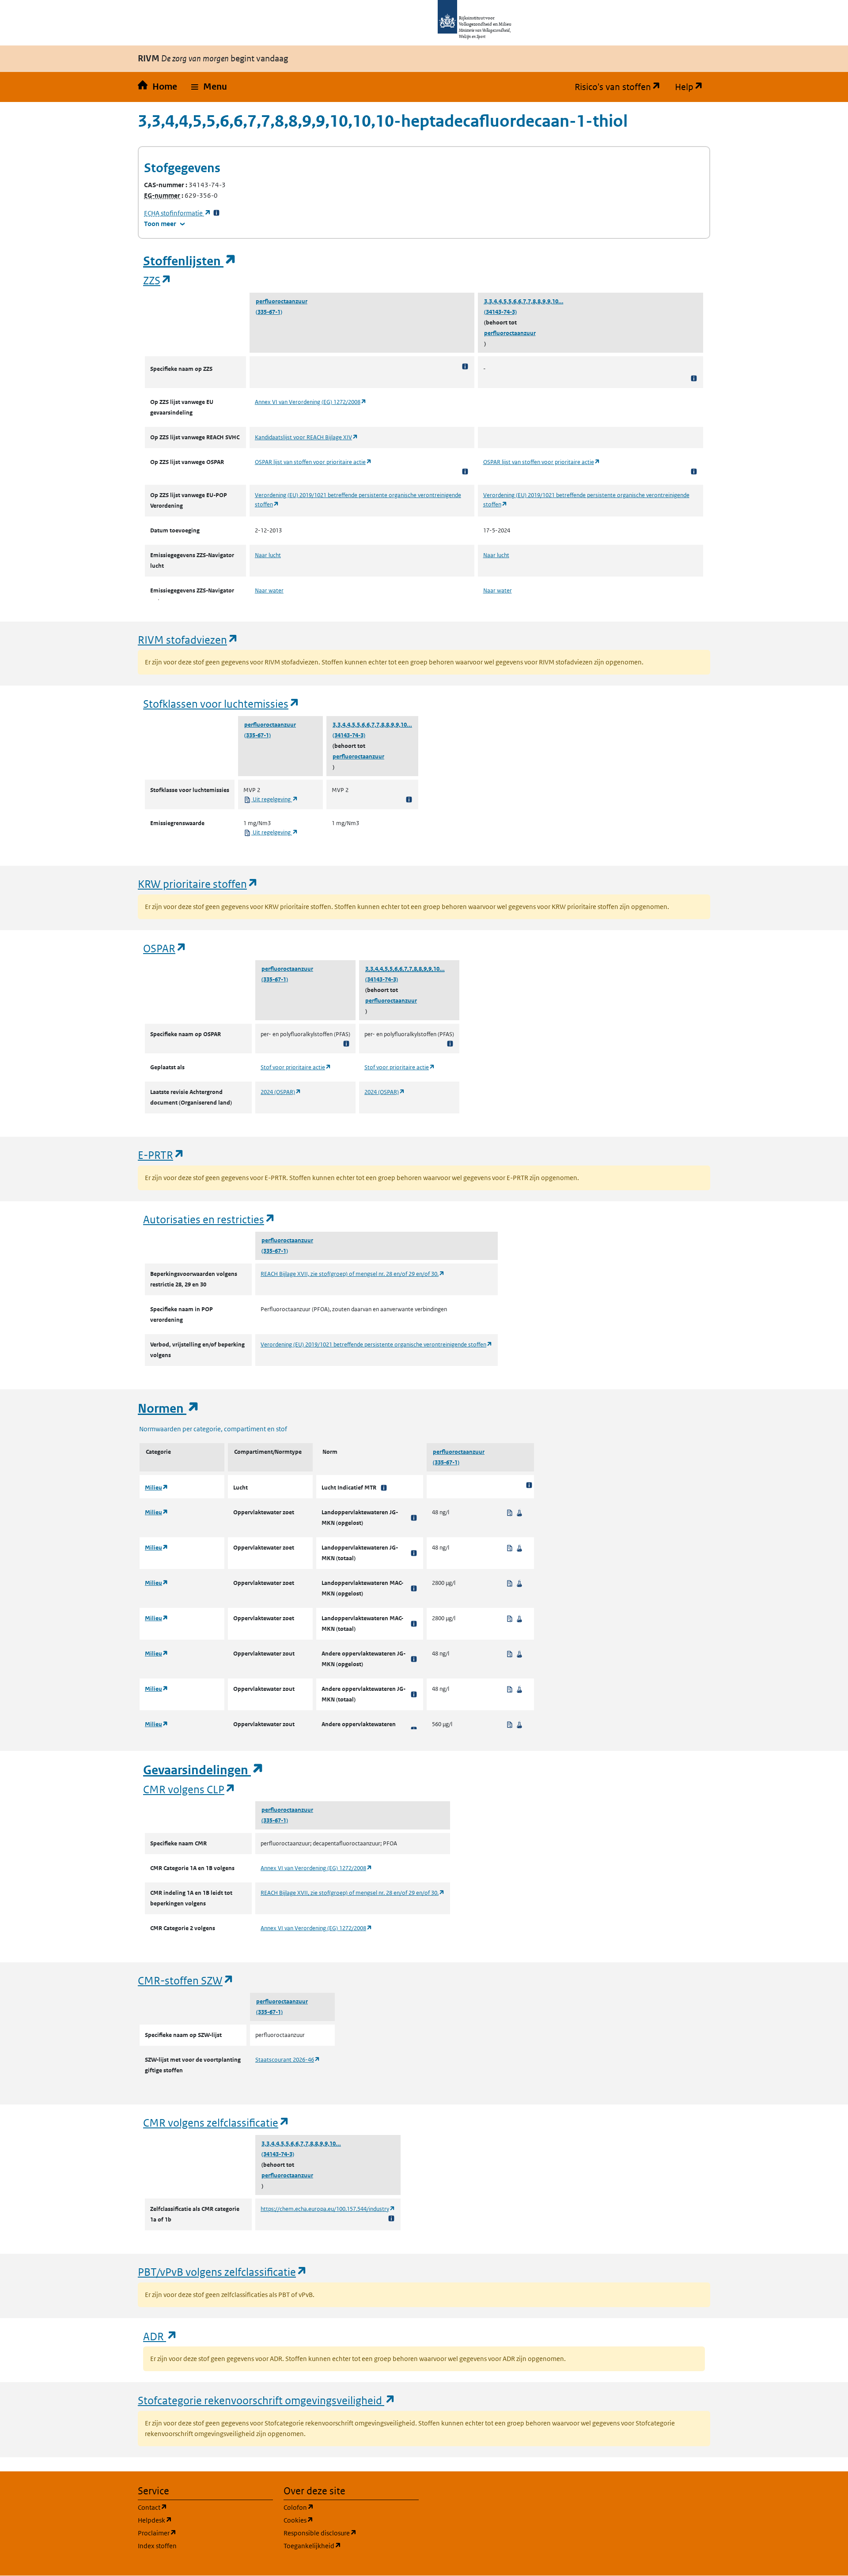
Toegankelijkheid (351, 2546)
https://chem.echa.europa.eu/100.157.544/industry (328, 2209)
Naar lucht (268, 555)
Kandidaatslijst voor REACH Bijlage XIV (307, 437)
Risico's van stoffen (621, 87)
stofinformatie (178, 213)
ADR (160, 2336)
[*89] (414, 1553)
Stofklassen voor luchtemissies (221, 703)
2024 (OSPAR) (281, 1092)
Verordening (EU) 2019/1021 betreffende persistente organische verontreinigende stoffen (377, 1345)
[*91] (414, 1694)
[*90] (414, 1518)
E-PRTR (161, 1155)
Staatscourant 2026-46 (288, 2060)
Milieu (157, 1488)
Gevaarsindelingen (204, 1770)
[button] (209, 87)
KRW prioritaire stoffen (198, 884)
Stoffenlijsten (190, 261)
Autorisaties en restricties (209, 1219)
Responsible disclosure (351, 2533)
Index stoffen (157, 2546)
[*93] (414, 1588)
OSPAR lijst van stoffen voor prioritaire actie (313, 462)
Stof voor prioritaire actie (296, 1067)
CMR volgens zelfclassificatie (216, 2122)
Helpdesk (197, 2520)
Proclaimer (199, 2533)
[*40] (414, 1659)
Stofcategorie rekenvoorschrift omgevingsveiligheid (267, 2400)
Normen (169, 1409)
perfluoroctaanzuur (282, 301)
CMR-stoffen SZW (186, 1980)
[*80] (384, 1488)
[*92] (414, 1624)
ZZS (157, 280)
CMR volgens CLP (189, 1789)
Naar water (269, 590)
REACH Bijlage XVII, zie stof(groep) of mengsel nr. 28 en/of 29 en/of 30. (353, 1274)
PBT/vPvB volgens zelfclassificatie (223, 2272)
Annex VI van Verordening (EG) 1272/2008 (311, 402)
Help (693, 87)
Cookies (341, 2520)
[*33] (216, 213)
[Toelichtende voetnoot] (465, 366)
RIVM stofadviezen (188, 639)
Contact (195, 2507)
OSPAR (165, 948)
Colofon (341, 2507)
